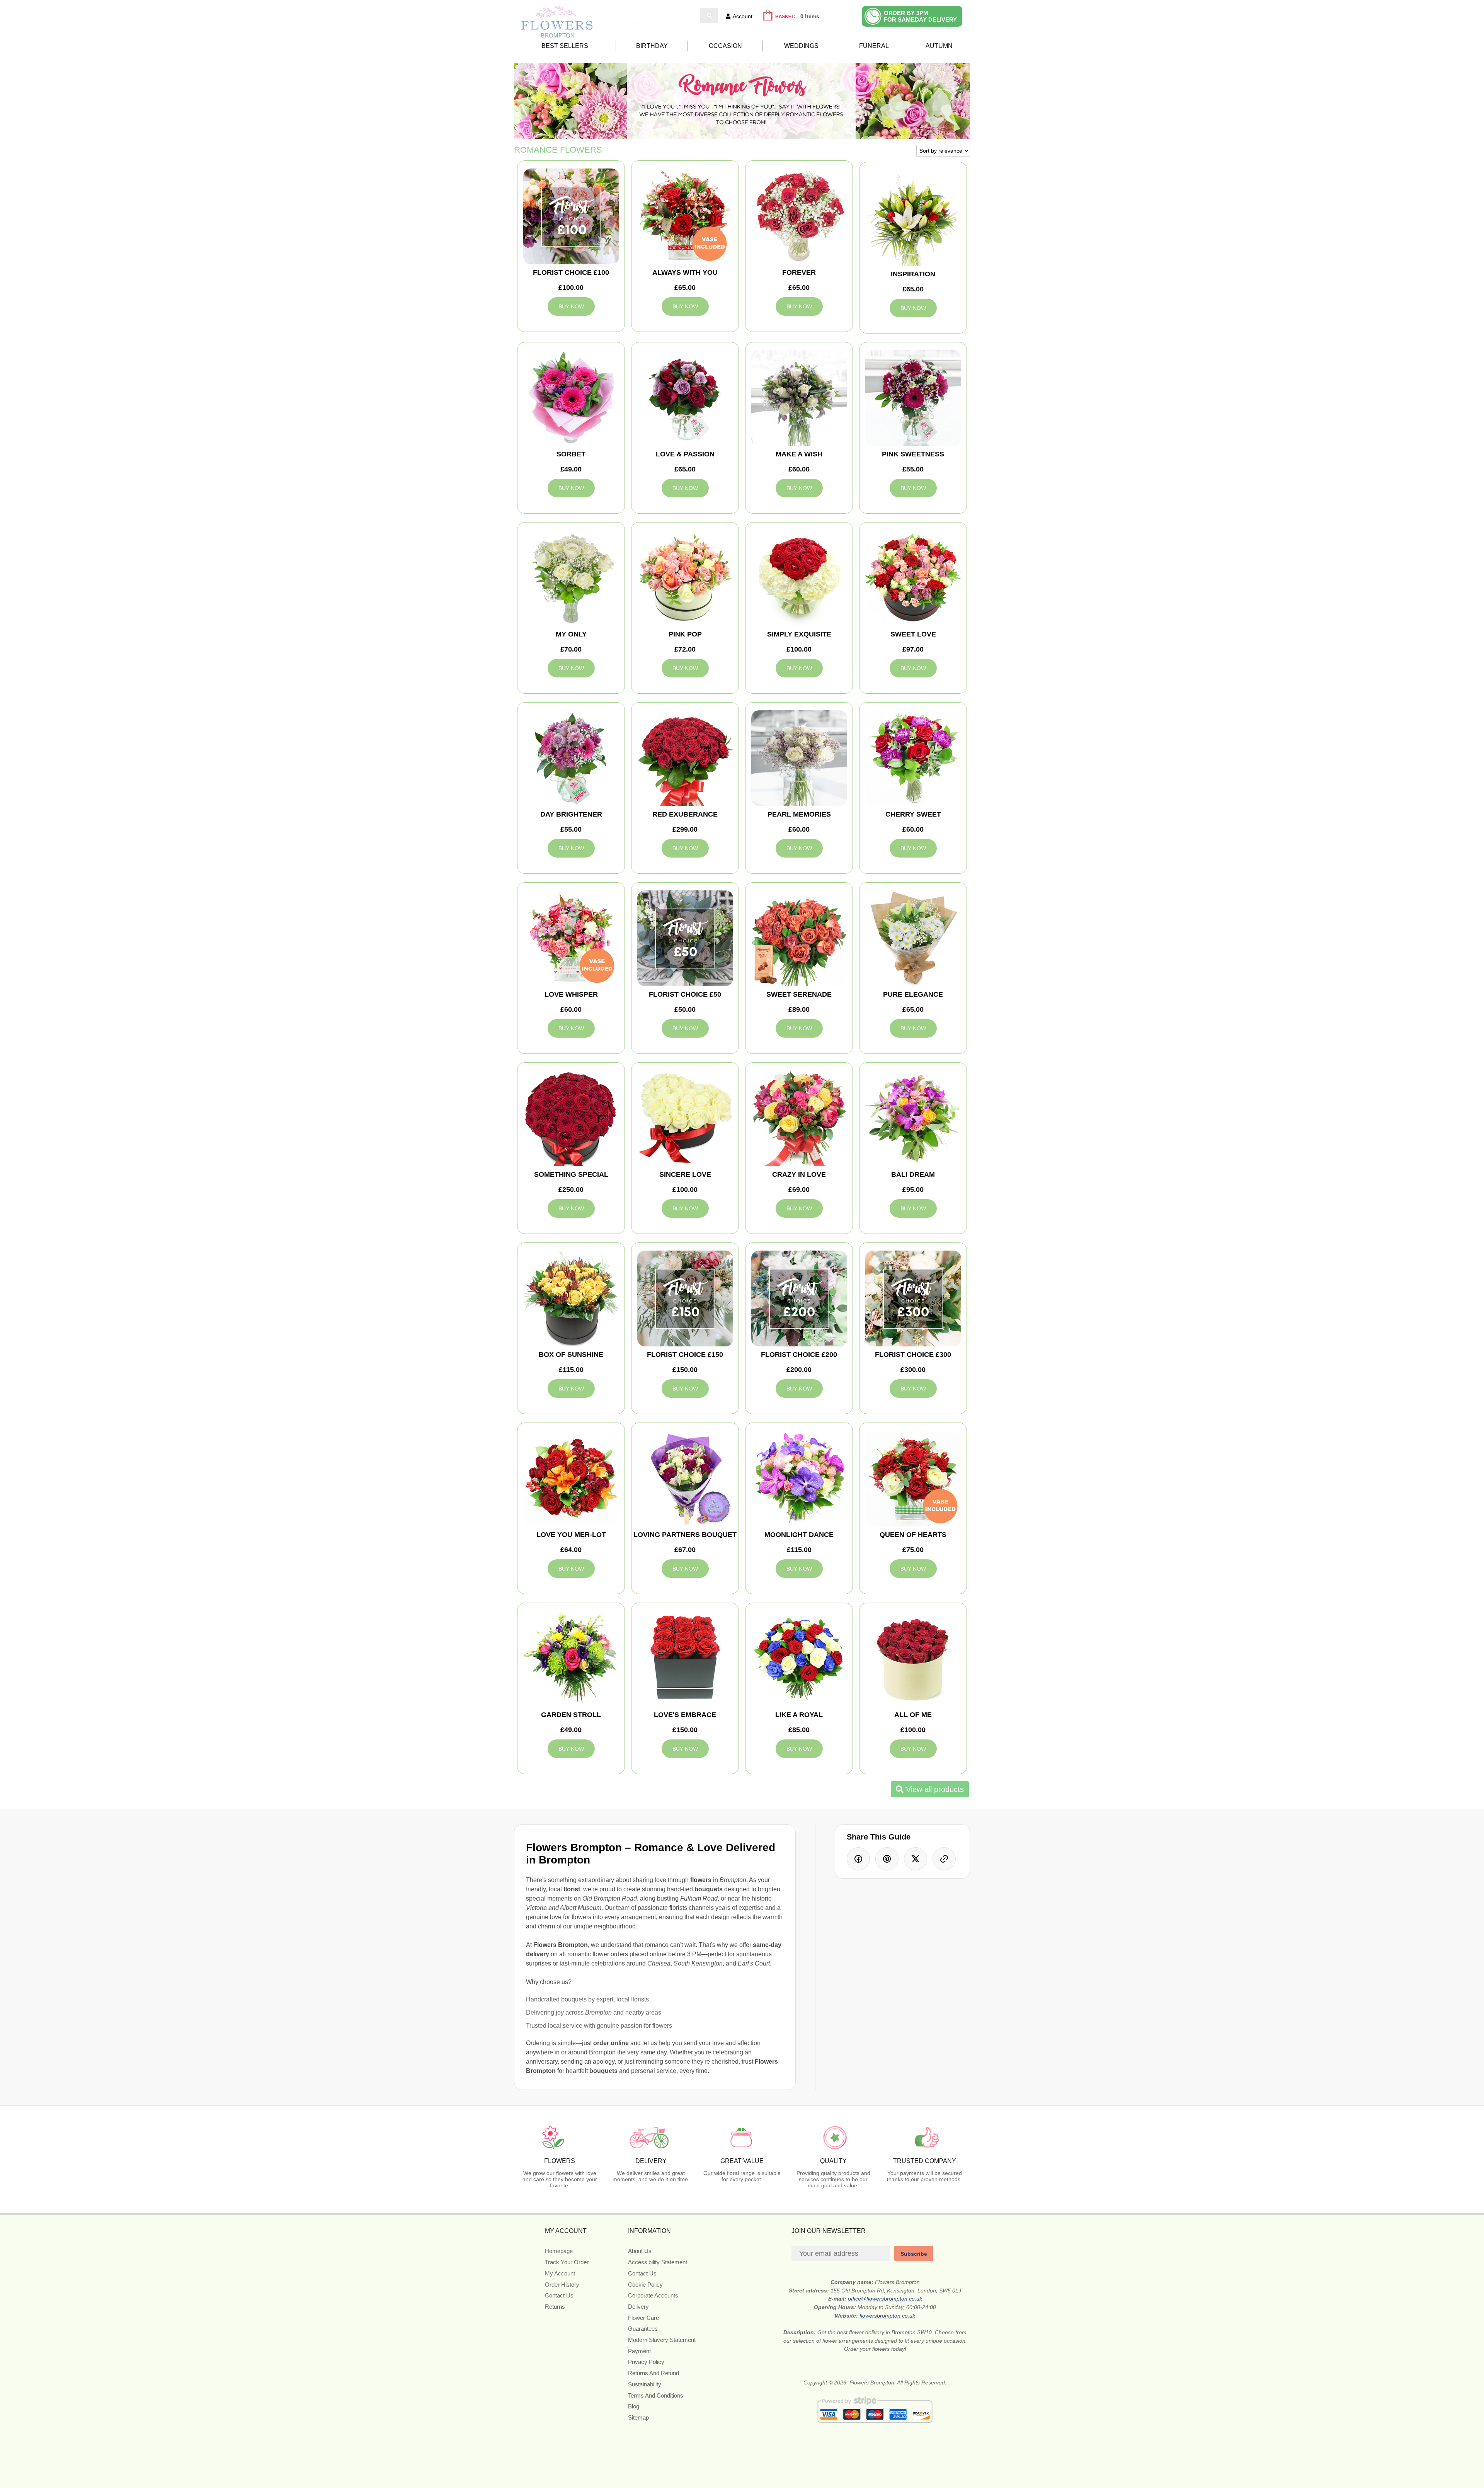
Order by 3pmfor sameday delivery (920, 16)
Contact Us (559, 2295)
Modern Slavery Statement (662, 2340)
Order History (562, 2285)
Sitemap (638, 2417)
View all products (934, 1789)
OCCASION (725, 46)
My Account (560, 2273)
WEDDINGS (801, 46)
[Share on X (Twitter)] (916, 1859)
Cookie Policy (645, 2285)
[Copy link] (944, 1859)
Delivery (638, 2307)
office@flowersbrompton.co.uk (885, 2299)
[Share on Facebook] (858, 1859)
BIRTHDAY (652, 46)
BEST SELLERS (565, 46)
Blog (634, 2406)
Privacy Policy (646, 2362)
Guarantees (643, 2329)
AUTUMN (939, 46)
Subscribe (914, 2254)
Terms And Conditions (656, 2395)
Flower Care (643, 2318)
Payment (639, 2351)
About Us (640, 2251)
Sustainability (645, 2384)
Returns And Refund (654, 2373)
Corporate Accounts (653, 2295)
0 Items (810, 16)
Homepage (559, 2251)
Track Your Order (567, 2262)
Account (743, 16)
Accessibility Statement (658, 2262)
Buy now (571, 306)
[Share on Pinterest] (887, 1859)
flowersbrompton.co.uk (887, 2316)
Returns (555, 2307)
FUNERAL (874, 46)
